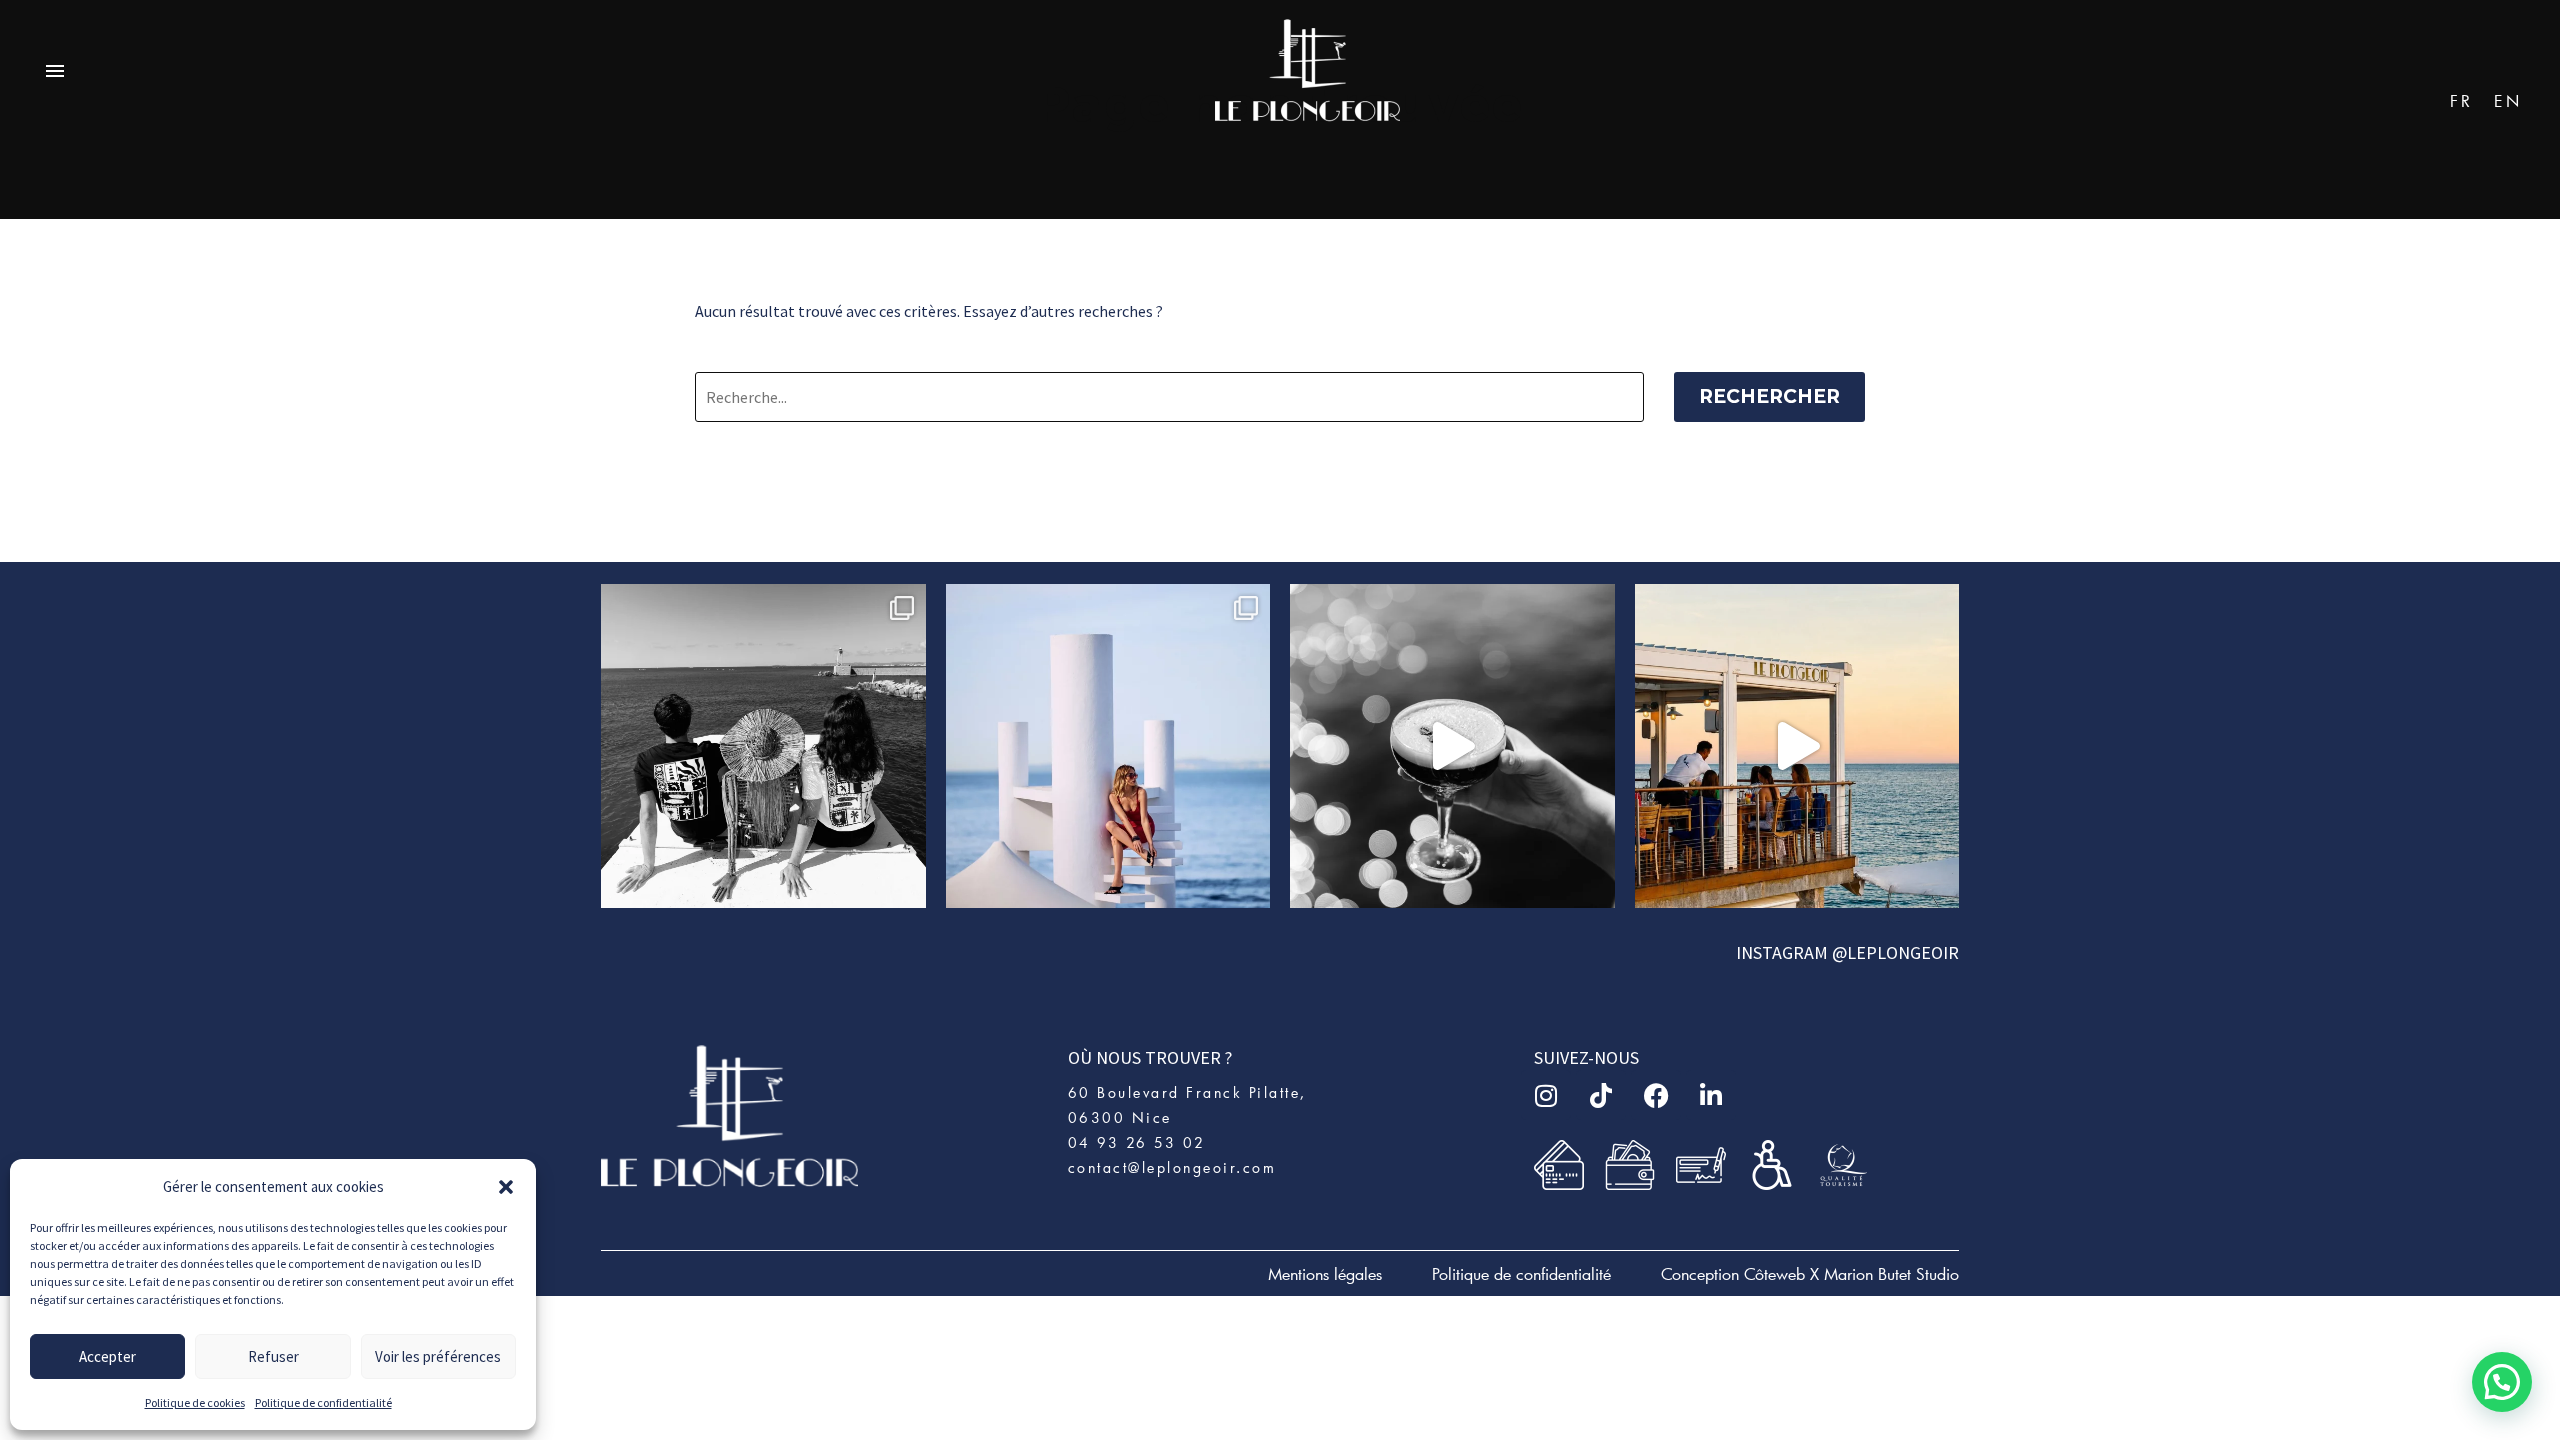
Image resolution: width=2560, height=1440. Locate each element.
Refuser (273, 1356)
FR (2462, 100)
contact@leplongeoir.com (1172, 1167)
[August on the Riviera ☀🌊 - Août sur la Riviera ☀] (1108, 746)
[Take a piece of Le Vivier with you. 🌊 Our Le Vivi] (763, 746)
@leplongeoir (1895, 952)
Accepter (107, 1356)
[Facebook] (1656, 1095)
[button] (506, 1187)
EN (2508, 100)
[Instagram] (1546, 1095)
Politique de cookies (195, 1402)
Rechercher (1769, 396)
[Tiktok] (1601, 1095)
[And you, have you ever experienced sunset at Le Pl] (1452, 746)
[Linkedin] (1711, 1095)
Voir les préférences (438, 1356)
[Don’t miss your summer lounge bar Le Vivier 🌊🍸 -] (1797, 746)
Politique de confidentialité (323, 1402)
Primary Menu (55, 72)
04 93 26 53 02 (1137, 1142)
